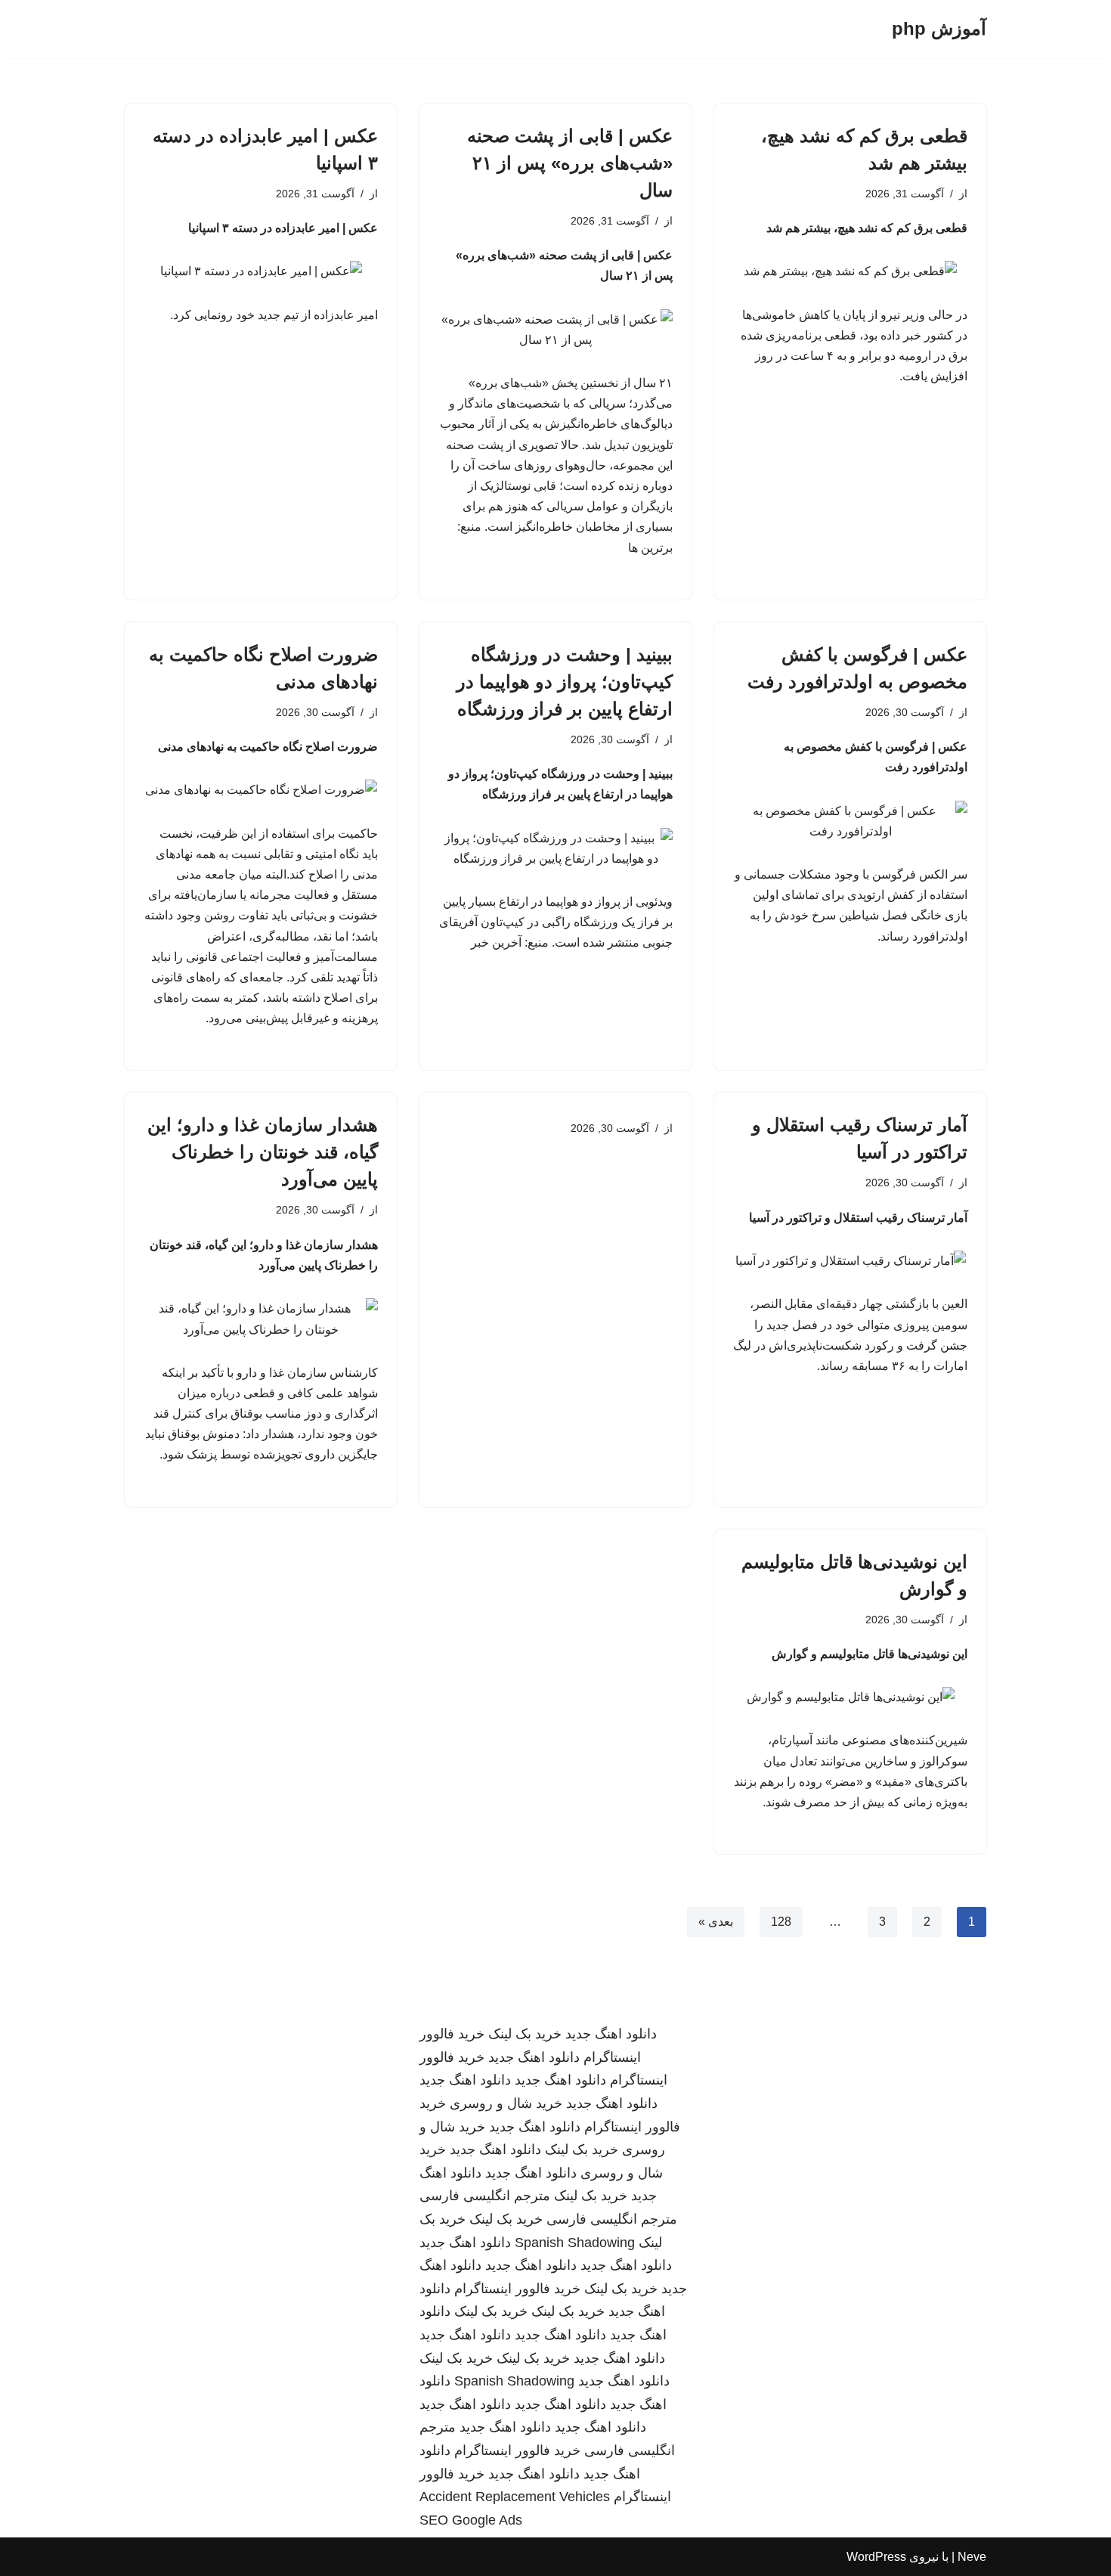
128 (781, 1922)
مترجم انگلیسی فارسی (485, 2196)
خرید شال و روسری (506, 2103)
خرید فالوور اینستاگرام (517, 2289)
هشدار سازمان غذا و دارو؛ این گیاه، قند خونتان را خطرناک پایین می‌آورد (263, 1152)
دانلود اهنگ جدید (611, 2034)
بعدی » (716, 1922)
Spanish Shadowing (575, 2243)
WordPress (876, 2557)
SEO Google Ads (471, 2520)
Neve (972, 2557)
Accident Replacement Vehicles (515, 2497)
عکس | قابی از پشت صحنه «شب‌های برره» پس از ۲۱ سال (570, 163)
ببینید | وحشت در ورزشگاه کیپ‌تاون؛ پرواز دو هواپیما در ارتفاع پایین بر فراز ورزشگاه (565, 682)
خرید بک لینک (525, 2034)
